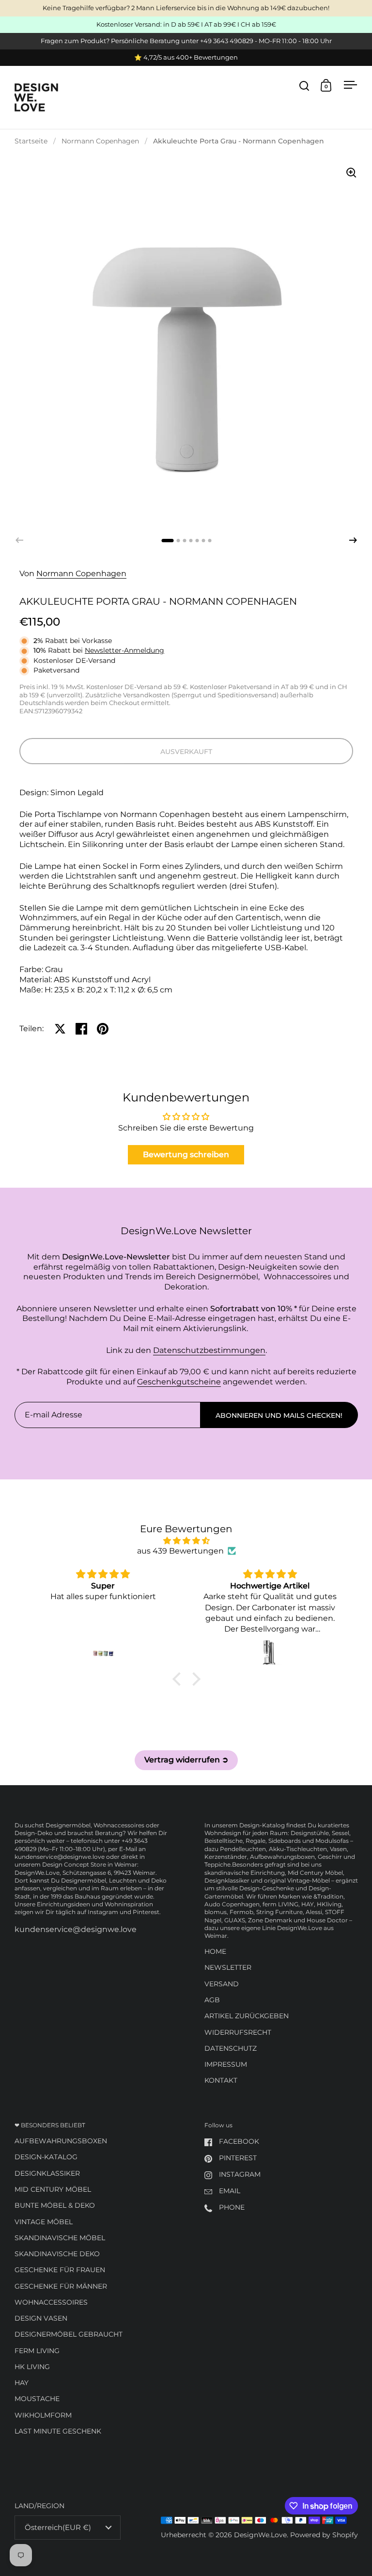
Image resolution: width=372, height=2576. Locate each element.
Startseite (31, 141)
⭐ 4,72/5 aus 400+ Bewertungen (186, 58)
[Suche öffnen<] (304, 86)
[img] (186, 1541)
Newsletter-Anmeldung (124, 650)
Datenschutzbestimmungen (209, 1350)
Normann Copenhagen (100, 141)
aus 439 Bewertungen (180, 1551)
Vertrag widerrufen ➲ (186, 1760)
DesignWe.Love (260, 2535)
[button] (353, 540)
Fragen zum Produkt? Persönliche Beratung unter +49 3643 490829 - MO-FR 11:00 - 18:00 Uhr (186, 41)
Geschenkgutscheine (179, 1382)
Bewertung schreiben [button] (186, 1154)
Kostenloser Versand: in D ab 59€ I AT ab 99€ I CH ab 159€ (186, 25)
